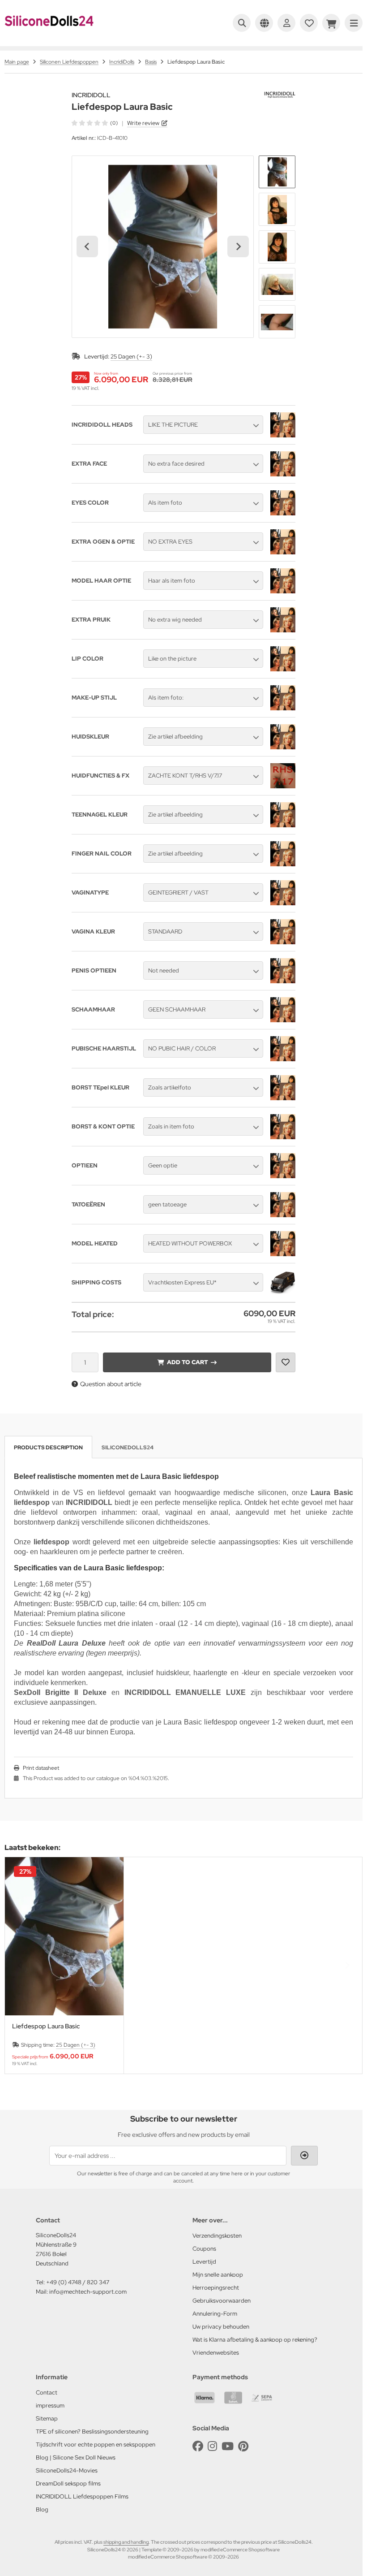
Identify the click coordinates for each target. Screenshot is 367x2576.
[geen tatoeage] (283, 1215)
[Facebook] (198, 2446)
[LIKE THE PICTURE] (283, 435)
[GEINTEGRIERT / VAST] (283, 903)
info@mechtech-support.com (88, 2292)
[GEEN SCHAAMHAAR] (283, 1020)
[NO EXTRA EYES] (283, 552)
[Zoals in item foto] (283, 1137)
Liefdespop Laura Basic (46, 2026)
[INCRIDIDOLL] (280, 96)
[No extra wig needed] (283, 630)
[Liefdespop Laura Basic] (64, 1936)
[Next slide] (238, 246)
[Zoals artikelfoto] (283, 1098)
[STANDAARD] (283, 942)
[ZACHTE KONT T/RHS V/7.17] (283, 786)
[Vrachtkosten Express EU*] (283, 1293)
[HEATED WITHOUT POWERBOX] (283, 1254)
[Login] (286, 23)
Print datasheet (41, 1768)
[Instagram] (212, 2446)
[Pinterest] (243, 2446)
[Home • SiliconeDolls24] (49, 32)
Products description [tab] (48, 1448)
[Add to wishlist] (286, 1362)
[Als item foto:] (283, 708)
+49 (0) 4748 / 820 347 (78, 2282)
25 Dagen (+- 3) (131, 357)
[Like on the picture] (283, 669)
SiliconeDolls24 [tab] (128, 1448)
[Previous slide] (20, 1965)
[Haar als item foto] (283, 591)
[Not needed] (283, 981)
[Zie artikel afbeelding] (283, 747)
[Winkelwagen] (331, 23)
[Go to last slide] (87, 246)
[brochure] (309, 23)
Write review (143, 123)
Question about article (111, 1384)
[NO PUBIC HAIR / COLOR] (283, 1059)
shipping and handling (126, 2542)
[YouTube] (228, 2446)
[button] (277, 172)
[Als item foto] (283, 513)
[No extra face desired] (283, 474)
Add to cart (187, 1362)
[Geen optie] (283, 1176)
